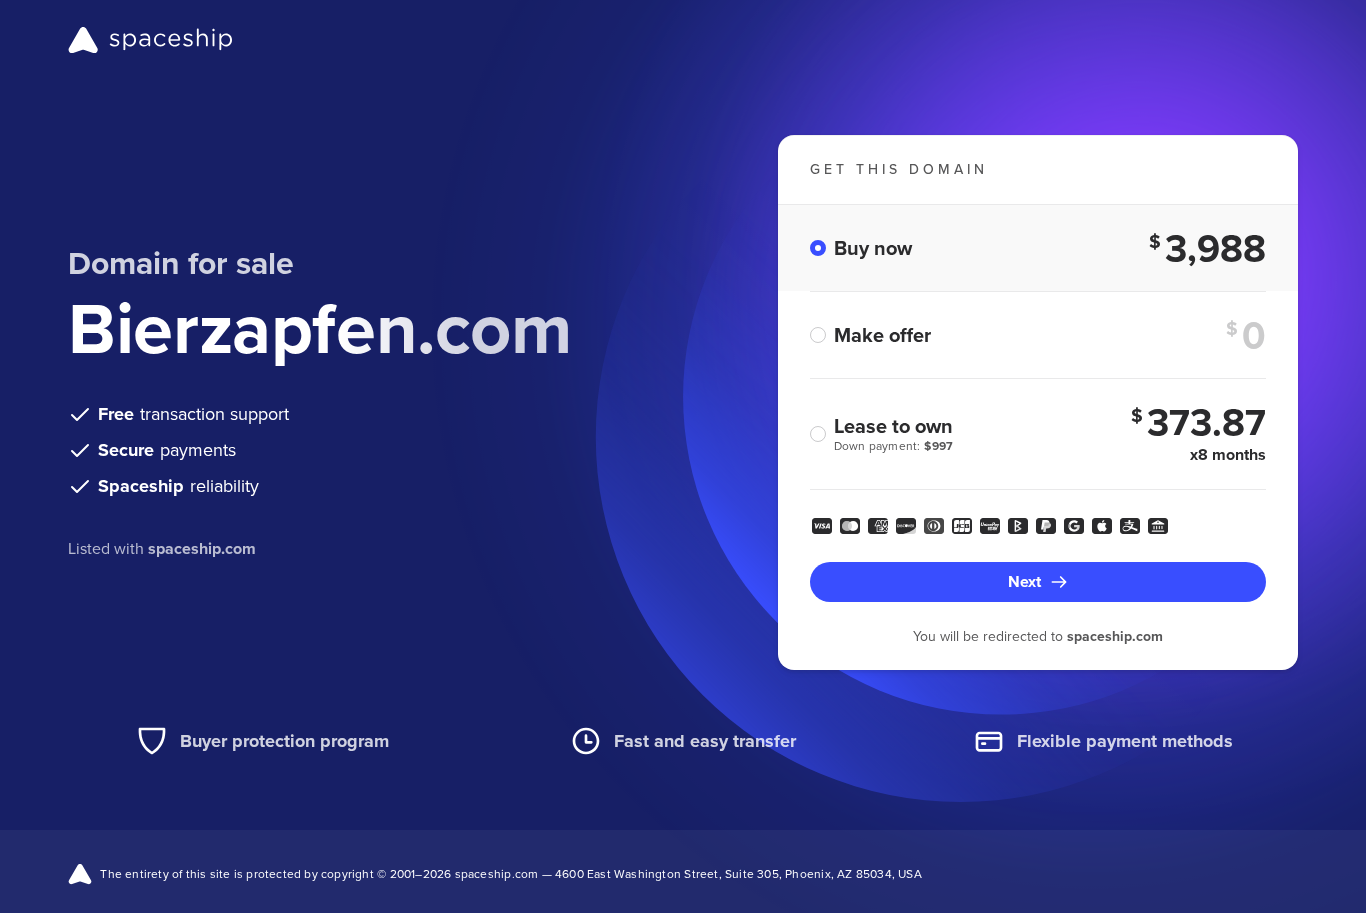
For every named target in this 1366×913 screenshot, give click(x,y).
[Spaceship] (150, 40)
